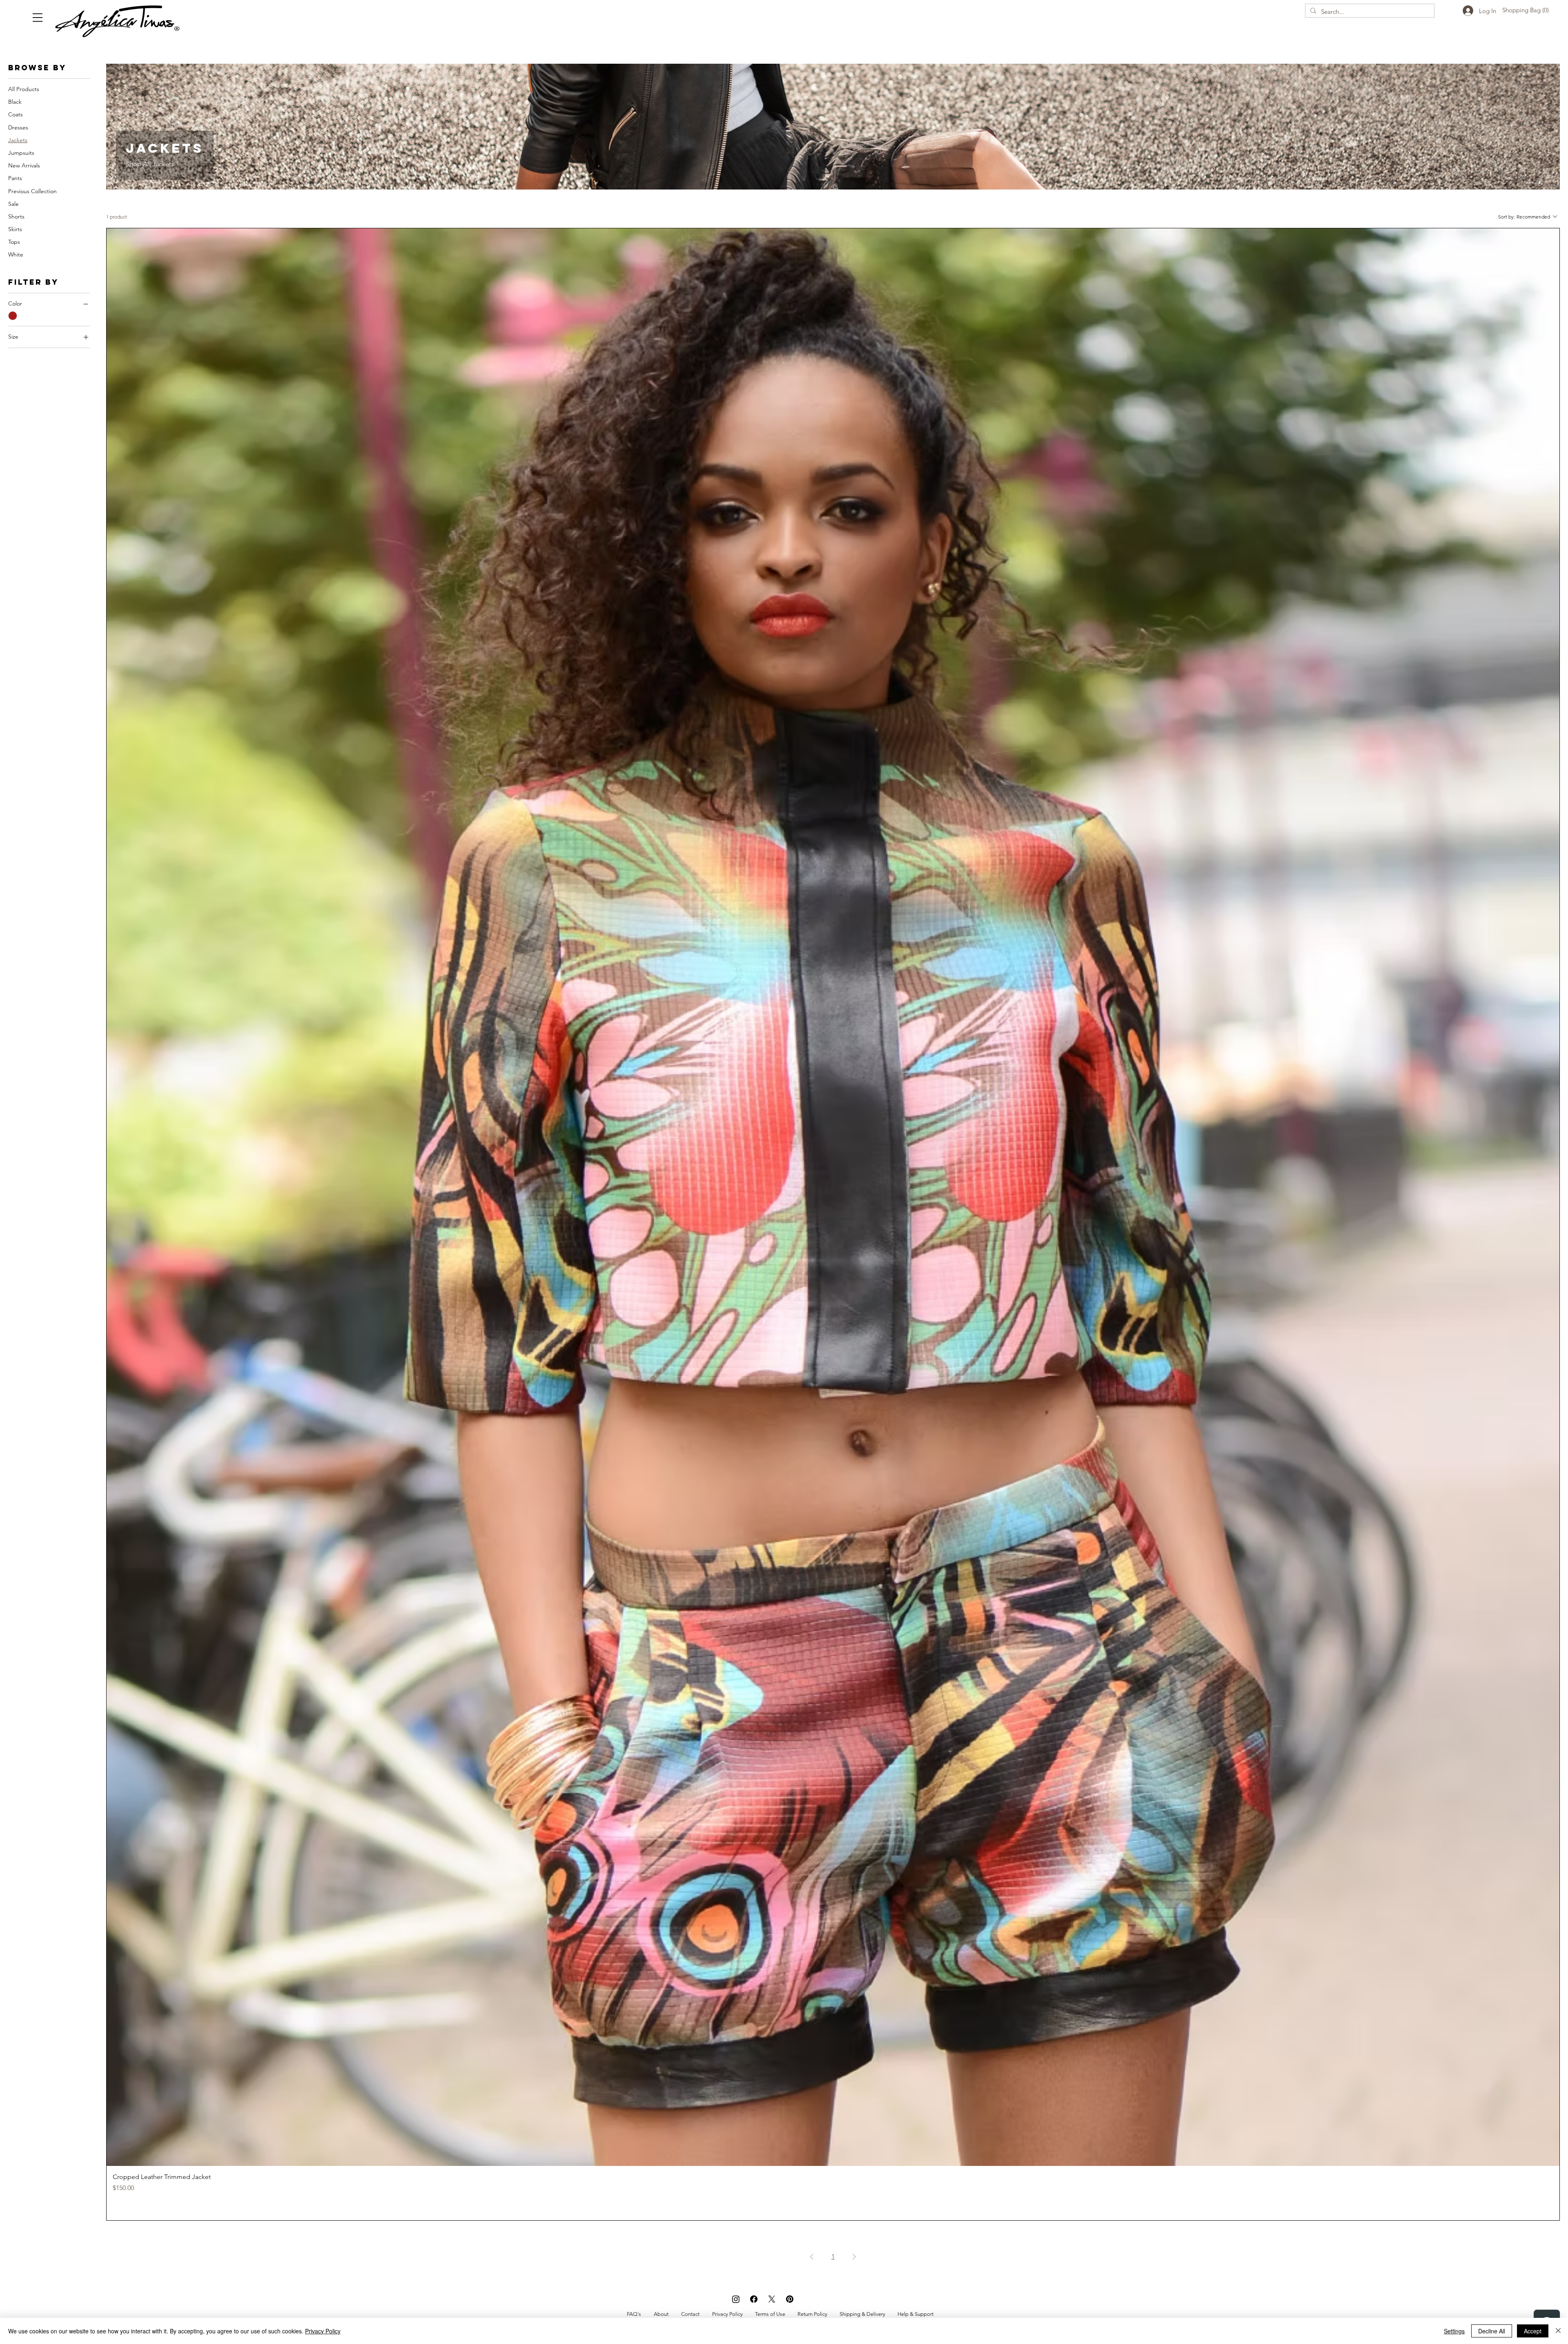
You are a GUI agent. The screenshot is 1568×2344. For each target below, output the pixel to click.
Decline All (1492, 2331)
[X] (772, 2299)
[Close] (1558, 2331)
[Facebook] (754, 2299)
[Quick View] (833, 1197)
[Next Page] (854, 2257)
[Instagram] (736, 2299)
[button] (38, 18)
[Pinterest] (790, 2299)
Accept (1533, 2331)
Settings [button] (1454, 2331)
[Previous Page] (812, 2257)
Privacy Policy (323, 2331)
